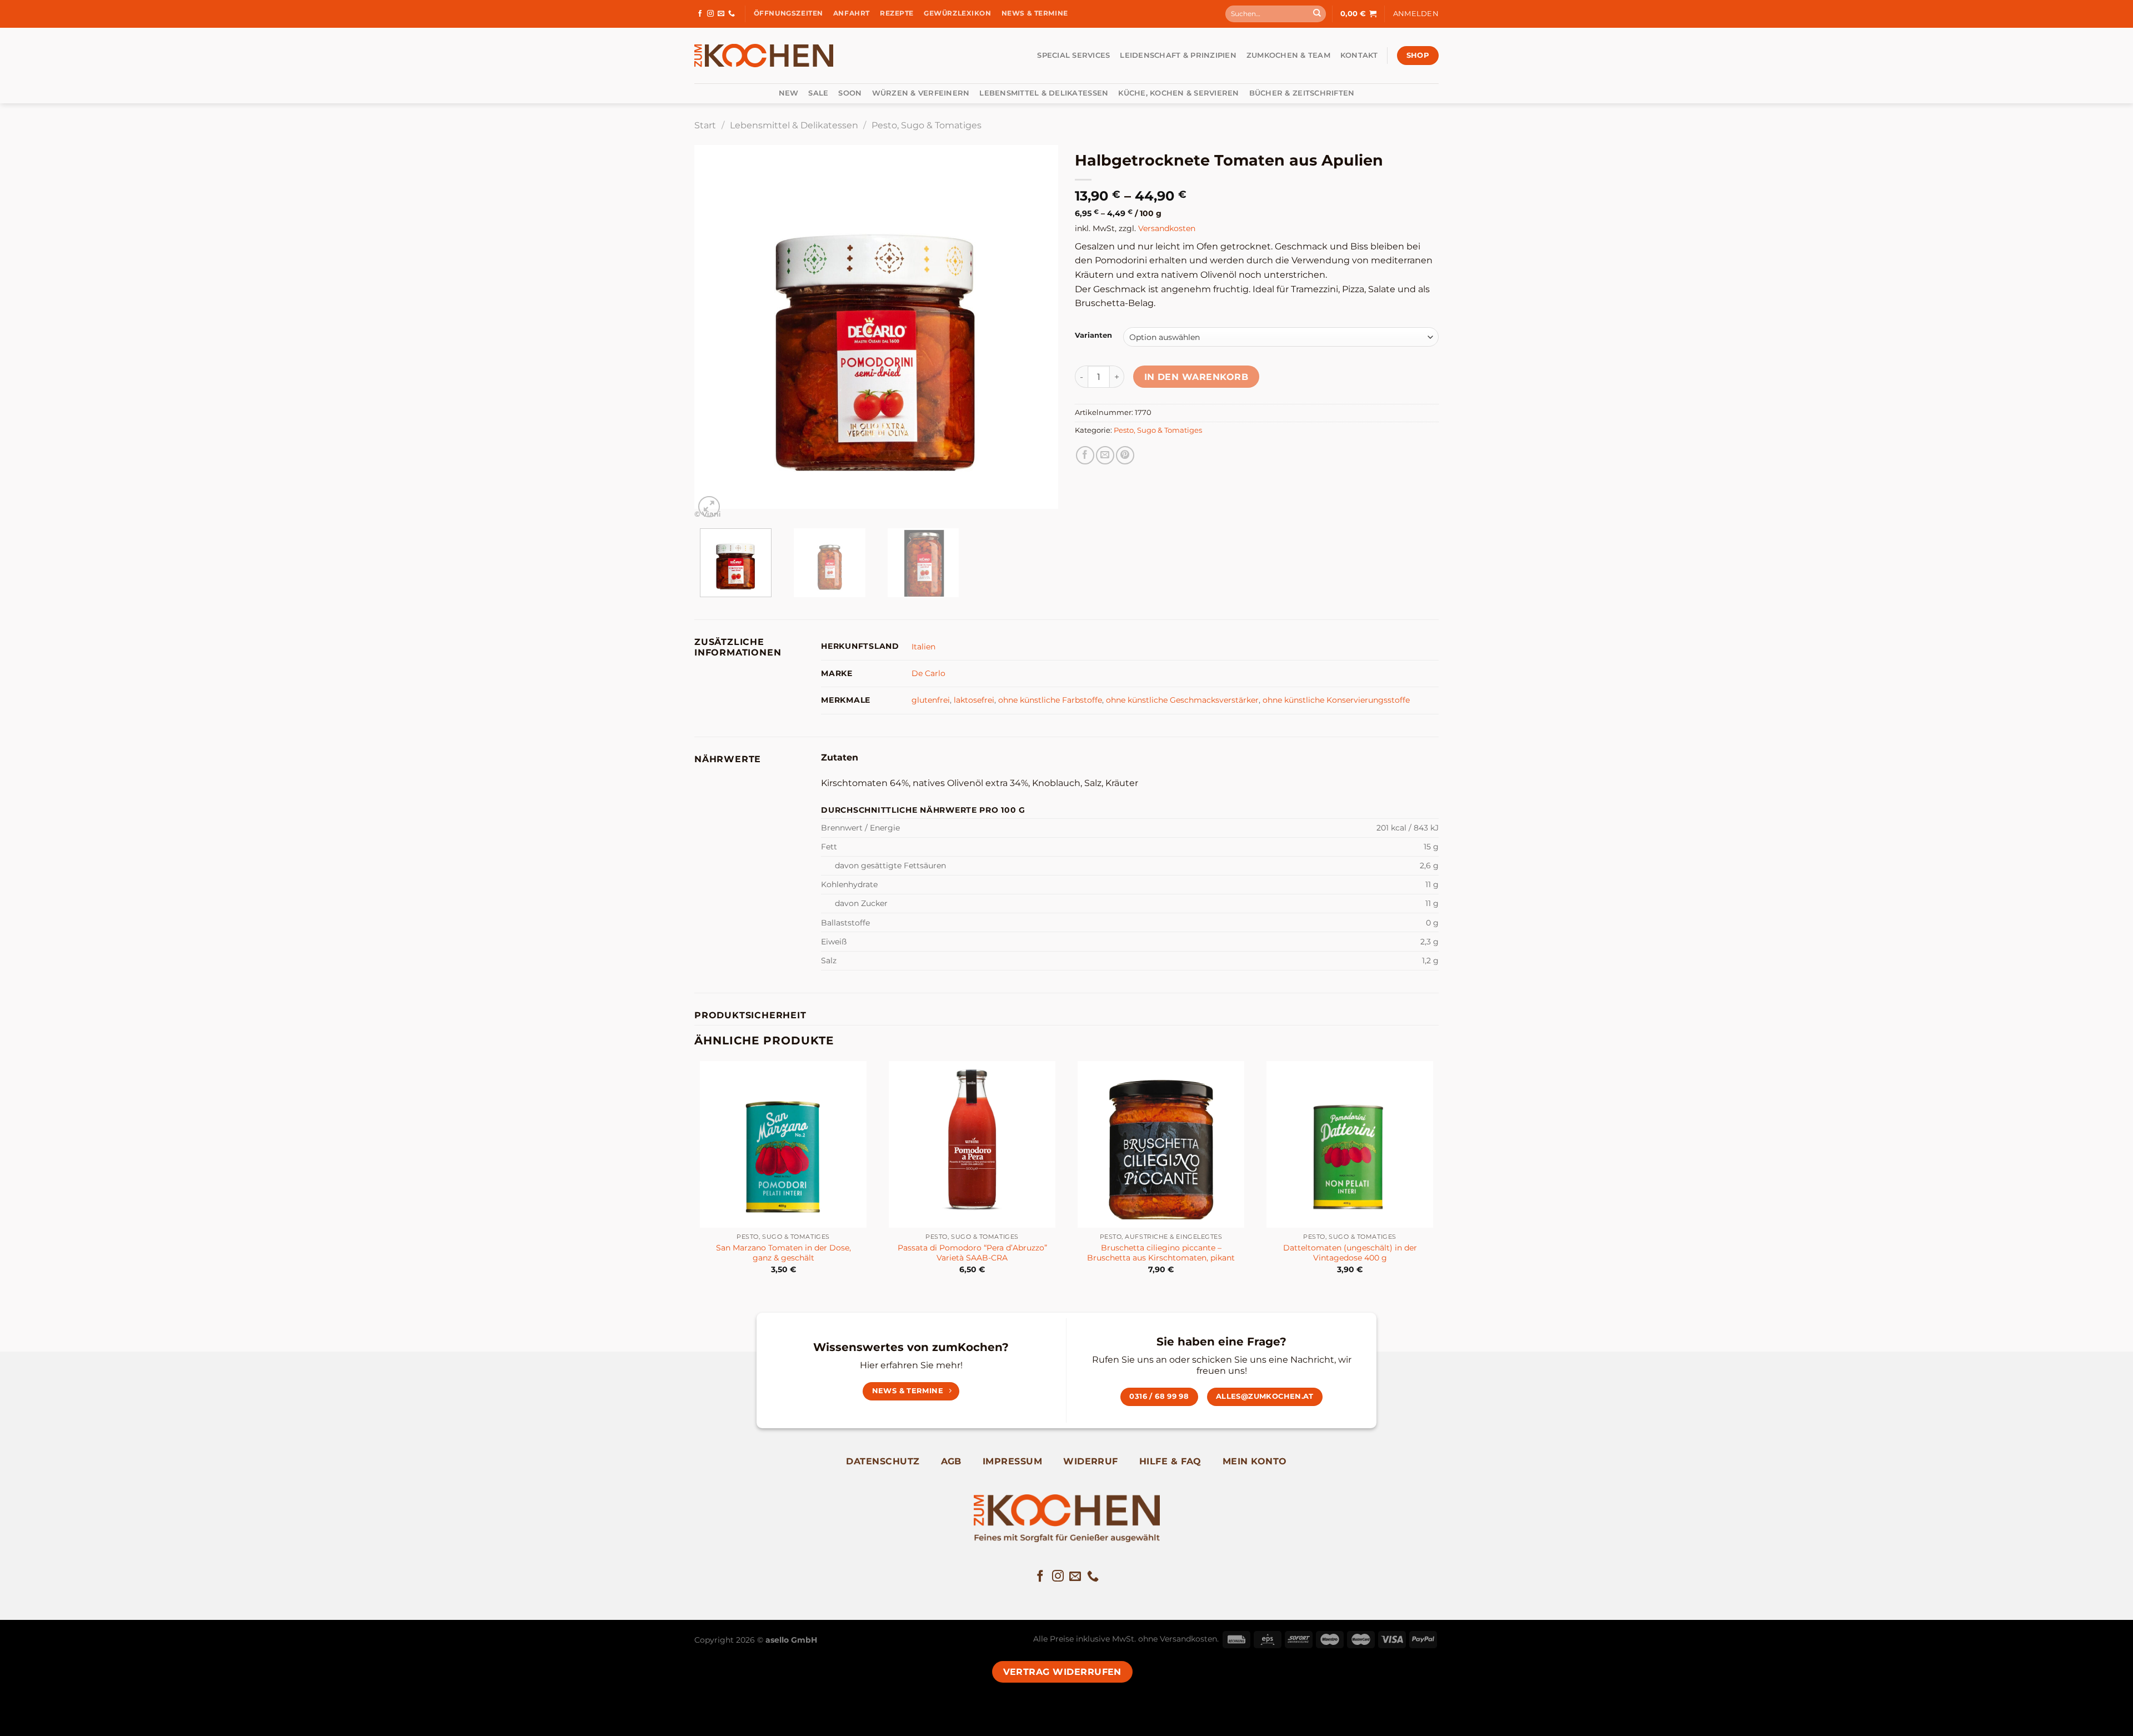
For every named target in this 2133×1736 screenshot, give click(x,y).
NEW (789, 93)
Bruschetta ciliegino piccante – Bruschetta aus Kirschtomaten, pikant (1161, 1253)
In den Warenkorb (1196, 377)
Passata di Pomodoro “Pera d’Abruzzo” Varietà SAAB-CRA (972, 1253)
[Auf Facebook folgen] (700, 14)
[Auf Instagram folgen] (710, 14)
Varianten (1093, 336)
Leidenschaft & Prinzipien (1178, 55)
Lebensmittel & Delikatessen (1044, 93)
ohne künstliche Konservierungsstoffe (1336, 700)
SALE (818, 93)
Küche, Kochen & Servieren (1178, 93)
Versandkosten (1167, 228)
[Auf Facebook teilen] (1085, 455)
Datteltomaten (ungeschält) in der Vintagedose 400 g (1350, 1253)
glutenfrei (931, 700)
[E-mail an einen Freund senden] (1105, 455)
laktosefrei (974, 700)
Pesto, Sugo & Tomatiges (927, 125)
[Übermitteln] (1317, 14)
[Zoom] (709, 507)
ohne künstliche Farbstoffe (1050, 700)
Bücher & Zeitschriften (1302, 93)
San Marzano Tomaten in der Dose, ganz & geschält (783, 1253)
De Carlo (928, 673)
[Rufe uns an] (732, 14)
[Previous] (715, 332)
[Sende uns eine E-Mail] (721, 14)
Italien (923, 647)
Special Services (1073, 55)
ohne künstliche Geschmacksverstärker (1182, 700)
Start (705, 125)
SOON (850, 93)
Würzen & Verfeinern (921, 93)
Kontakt (1359, 55)
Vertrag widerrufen (1062, 1672)
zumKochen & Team (1288, 55)
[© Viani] (876, 326)
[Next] (1037, 332)
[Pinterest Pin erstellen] (1125, 455)
